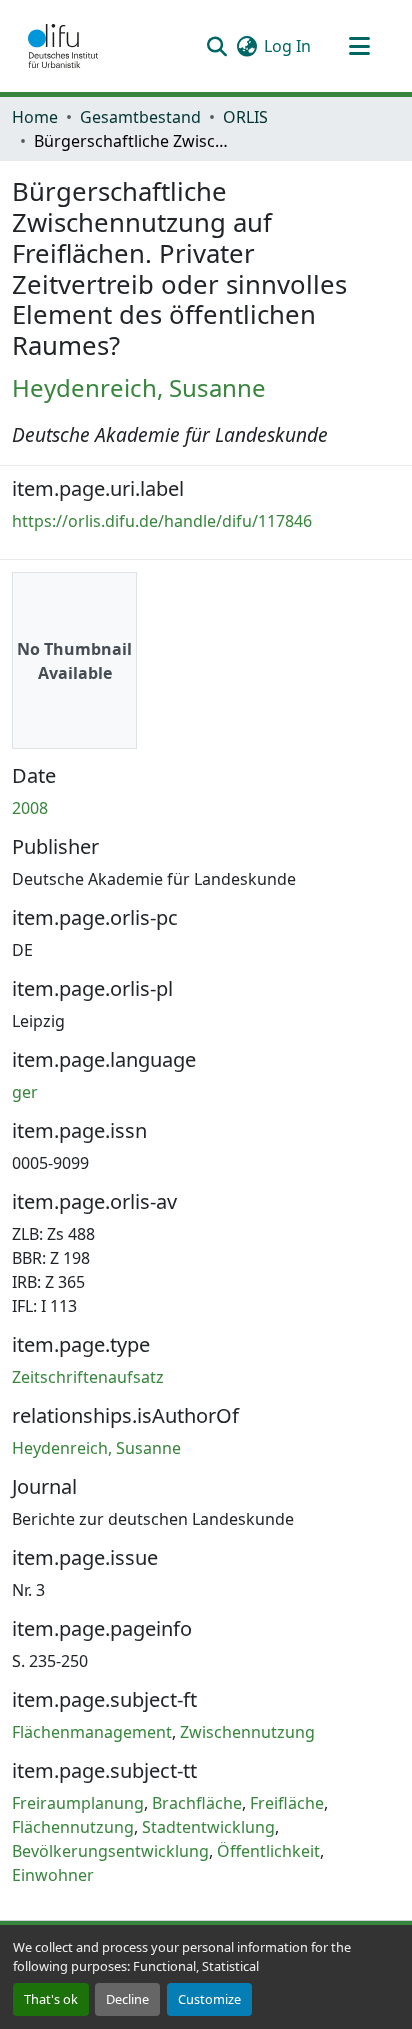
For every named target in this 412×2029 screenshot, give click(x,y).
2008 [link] (30, 808)
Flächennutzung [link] (73, 1827)
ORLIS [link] (245, 117)
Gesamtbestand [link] (140, 117)
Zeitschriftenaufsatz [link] (88, 1377)
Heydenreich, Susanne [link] (139, 387)
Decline (127, 1999)
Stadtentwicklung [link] (208, 1827)
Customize (209, 1999)
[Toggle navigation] (359, 46)
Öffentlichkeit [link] (268, 1851)
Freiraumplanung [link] (78, 1803)
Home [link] (35, 117)
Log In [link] (287, 46)
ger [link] (25, 1092)
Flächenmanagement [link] (92, 1732)
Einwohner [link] (53, 1875)
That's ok (51, 1999)
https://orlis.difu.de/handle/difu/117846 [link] (162, 521)
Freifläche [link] (287, 1803)
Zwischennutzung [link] (247, 1732)
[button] (63, 46)
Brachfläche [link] (197, 1803)
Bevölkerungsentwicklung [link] (110, 1851)
